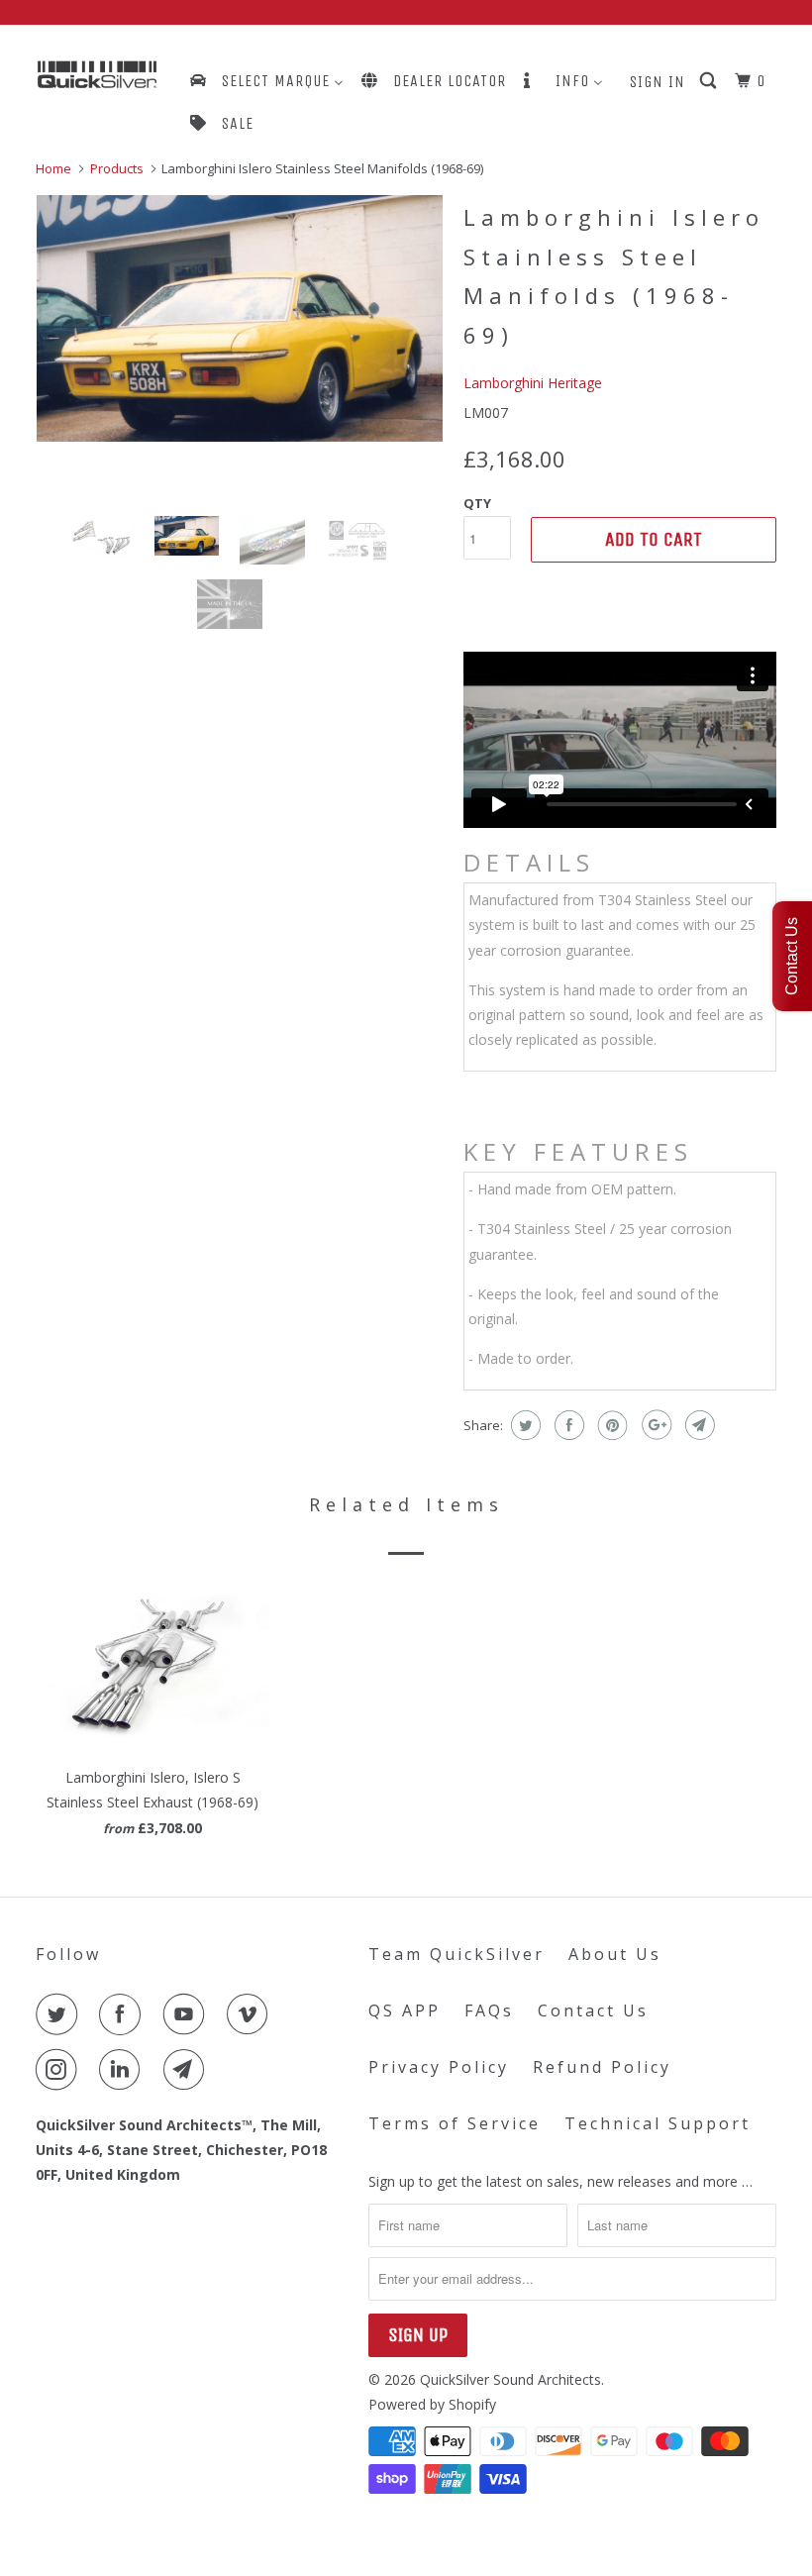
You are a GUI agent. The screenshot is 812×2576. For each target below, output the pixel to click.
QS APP (405, 2010)
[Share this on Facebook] (567, 1425)
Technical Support (658, 2123)
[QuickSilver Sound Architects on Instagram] (60, 2070)
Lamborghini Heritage (533, 383)
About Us (615, 1954)
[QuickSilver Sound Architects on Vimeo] (252, 2014)
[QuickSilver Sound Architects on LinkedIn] (124, 2070)
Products (117, 168)
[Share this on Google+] (654, 1425)
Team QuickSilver (457, 1954)
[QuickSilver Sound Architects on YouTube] (188, 2014)
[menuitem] (265, 81)
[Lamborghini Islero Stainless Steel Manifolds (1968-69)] (240, 318)
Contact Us (593, 2010)
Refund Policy (602, 2067)
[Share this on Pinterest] (610, 1425)
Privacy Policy (439, 2067)
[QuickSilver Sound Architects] (97, 75)
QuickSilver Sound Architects (510, 2379)
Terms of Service (455, 2123)
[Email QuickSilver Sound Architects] (188, 2070)
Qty (477, 503)
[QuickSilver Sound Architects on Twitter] (60, 2014)
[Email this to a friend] (698, 1425)
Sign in (658, 82)
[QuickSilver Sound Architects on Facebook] (124, 2014)
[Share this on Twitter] (523, 1425)
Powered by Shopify (432, 2404)
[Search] (710, 81)
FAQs (489, 2010)
